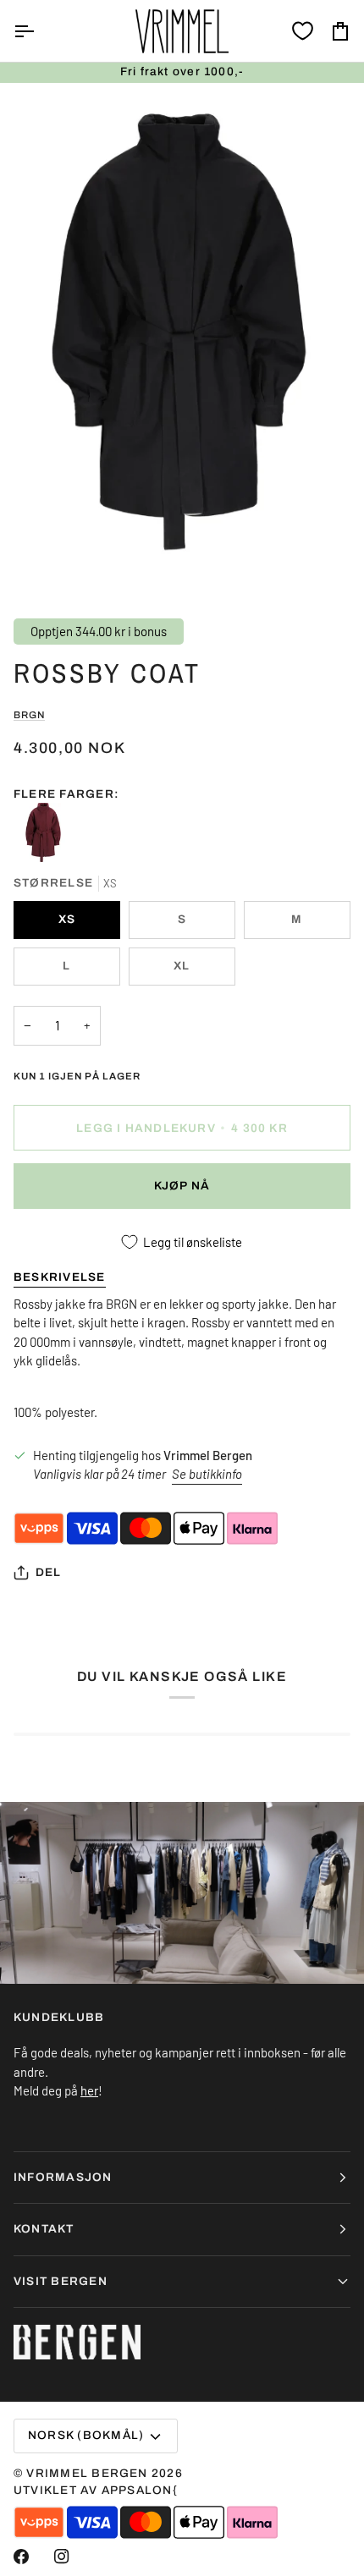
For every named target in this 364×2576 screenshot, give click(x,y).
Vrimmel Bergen (87, 2473)
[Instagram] (62, 2557)
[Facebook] (21, 2557)
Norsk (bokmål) (86, 2435)
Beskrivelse (60, 1277)
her (89, 2090)
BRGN (29, 715)
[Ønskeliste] (303, 31)
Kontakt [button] (44, 2229)
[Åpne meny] (39, 31)
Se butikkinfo (207, 1474)
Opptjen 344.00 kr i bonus (99, 631)
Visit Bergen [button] (61, 2281)
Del (49, 1572)
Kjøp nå (182, 1186)
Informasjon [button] (63, 2177)
